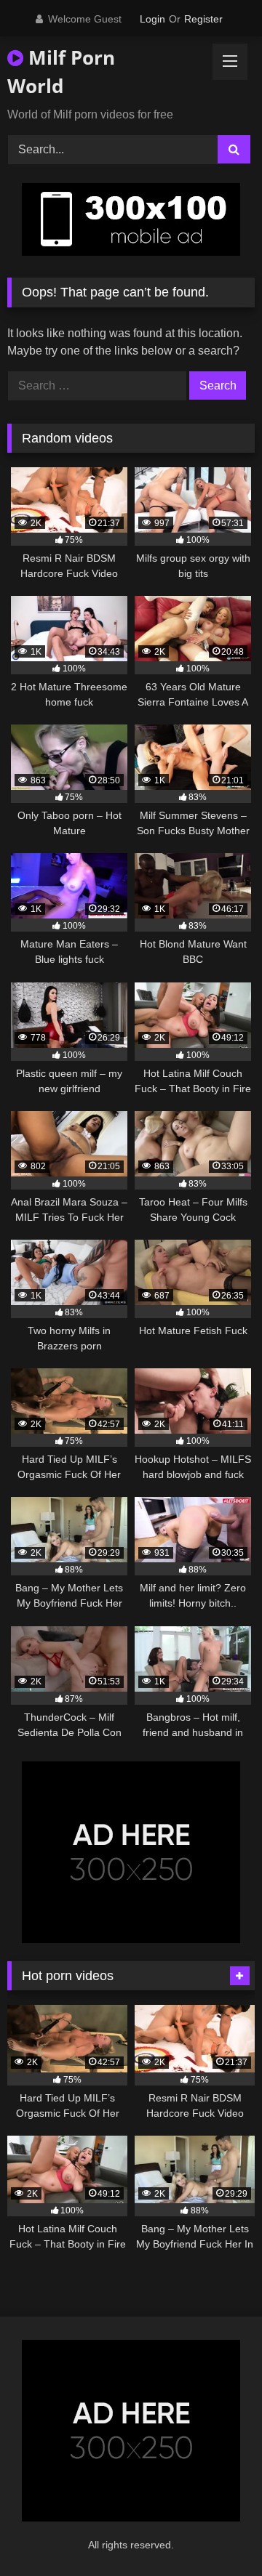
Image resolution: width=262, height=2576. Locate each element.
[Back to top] (217, 2533)
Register (203, 19)
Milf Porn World (61, 72)
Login (152, 19)
